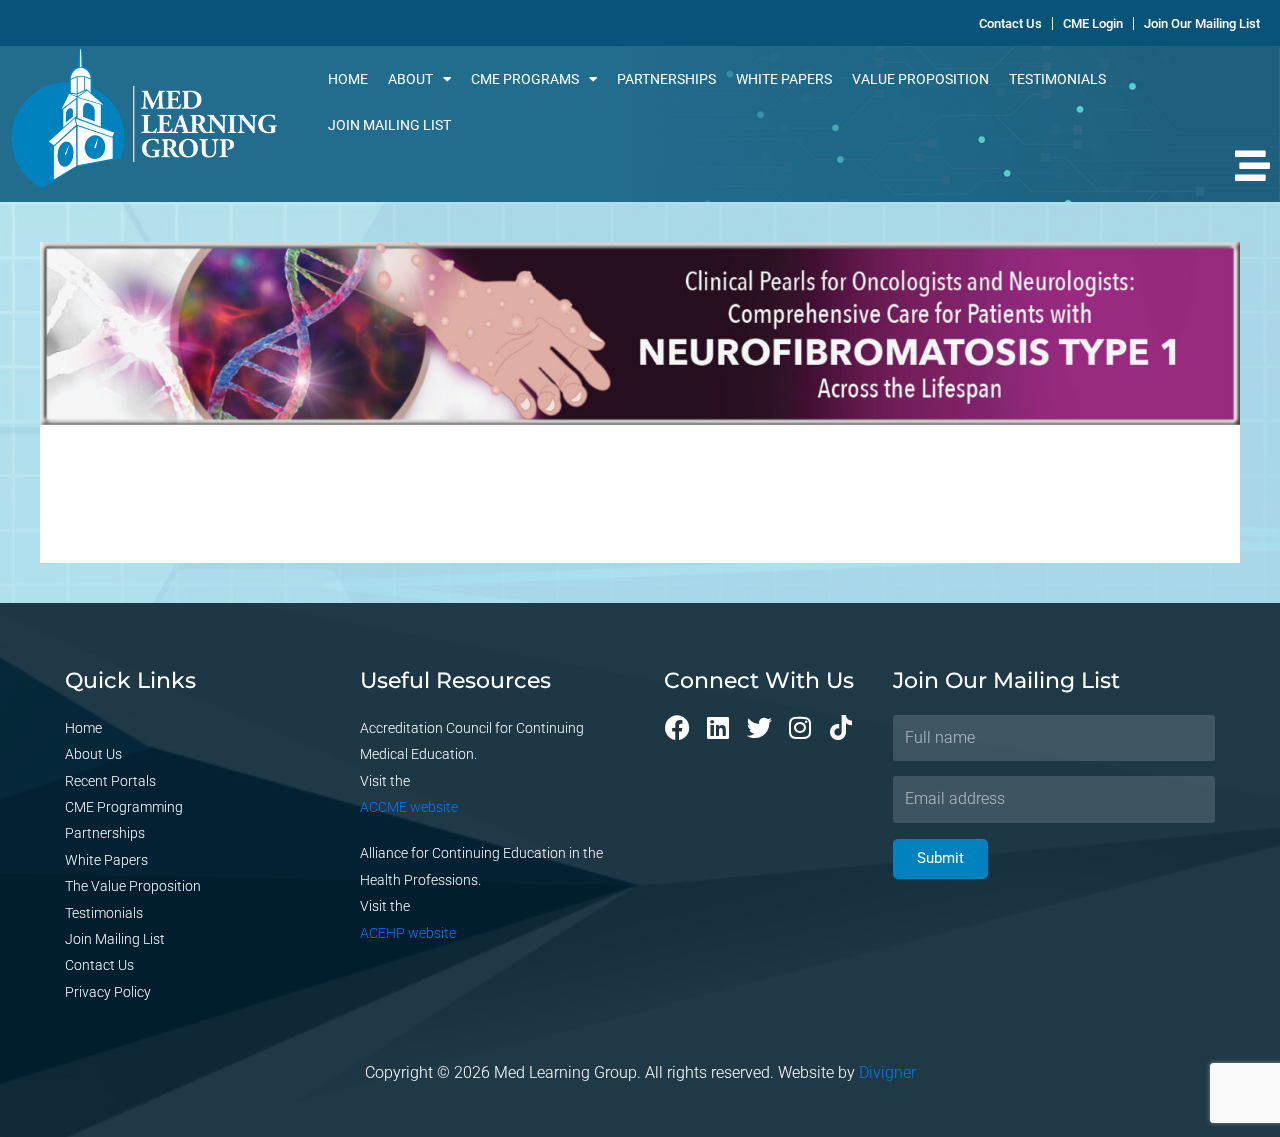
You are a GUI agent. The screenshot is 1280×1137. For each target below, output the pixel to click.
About (410, 79)
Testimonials (1057, 79)
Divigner (887, 1072)
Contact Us (99, 965)
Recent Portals (110, 781)
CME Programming (124, 807)
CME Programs (525, 79)
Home (348, 79)
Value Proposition (920, 79)
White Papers (784, 79)
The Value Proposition (133, 886)
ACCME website (409, 807)
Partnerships (666, 79)
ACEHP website (408, 933)
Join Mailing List (389, 125)
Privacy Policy (108, 992)
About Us (93, 754)
